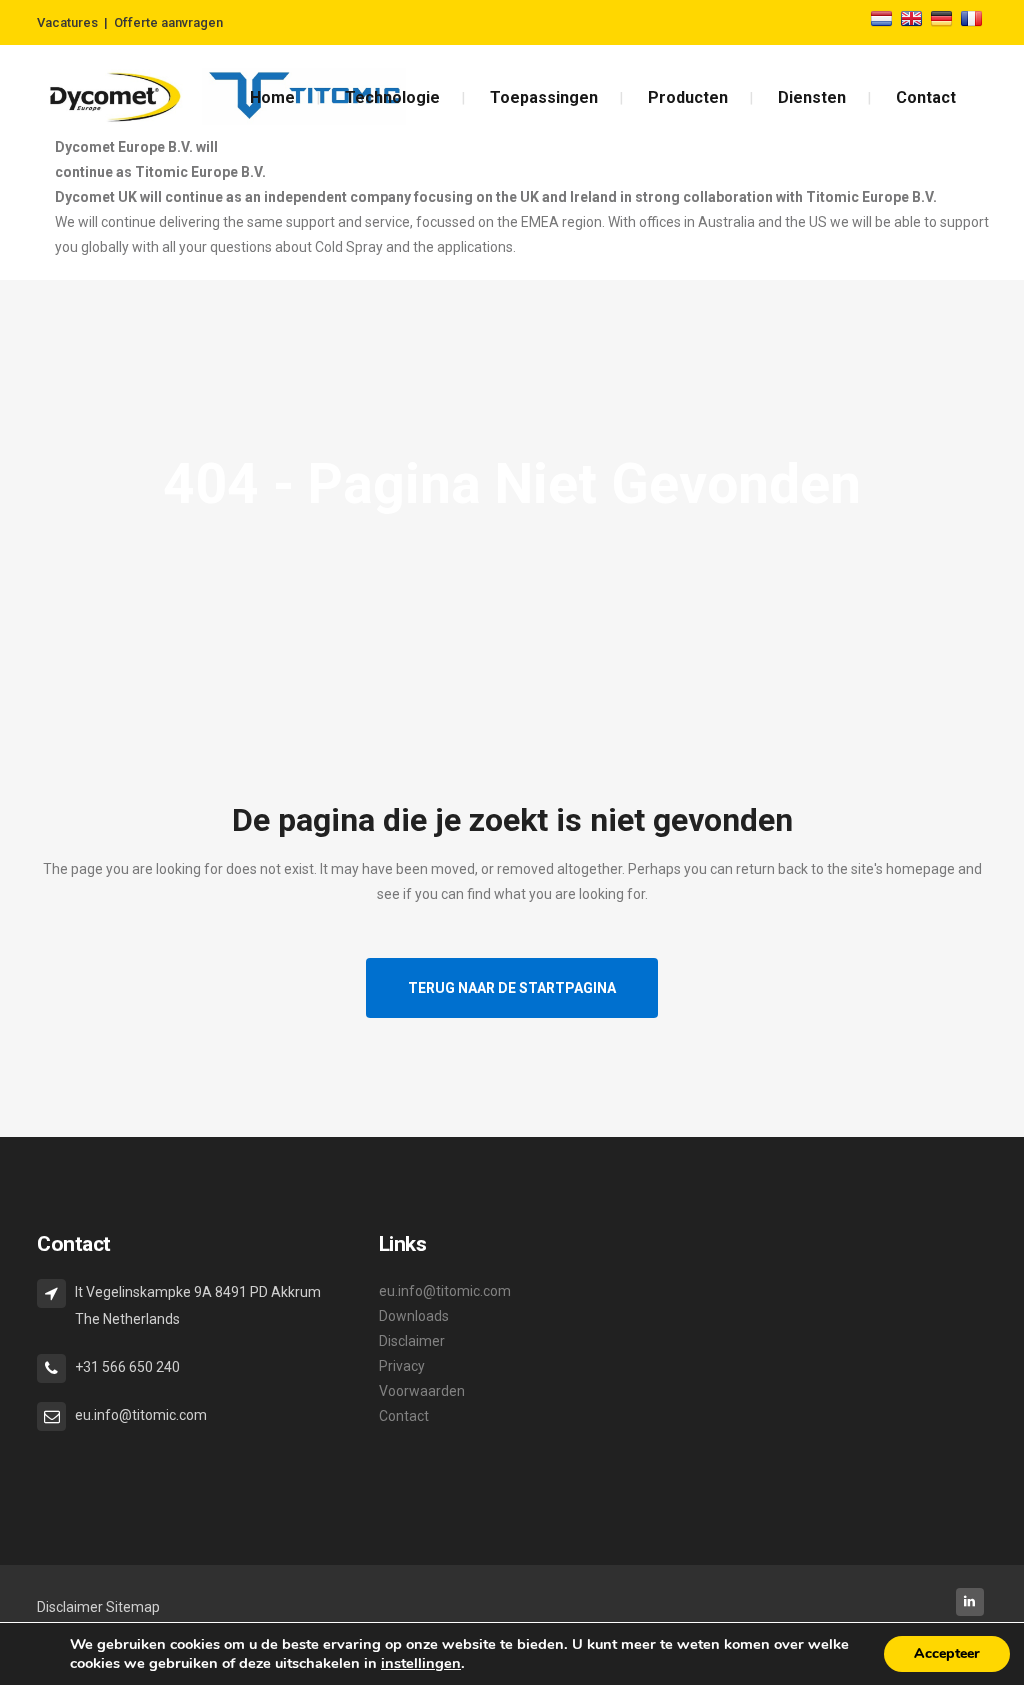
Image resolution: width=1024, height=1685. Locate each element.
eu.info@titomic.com (445, 1291)
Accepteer (947, 1653)
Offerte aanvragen (168, 22)
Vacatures (67, 22)
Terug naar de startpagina (512, 988)
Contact (404, 1416)
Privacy (402, 1366)
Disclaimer (412, 1341)
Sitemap (133, 1607)
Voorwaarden (422, 1391)
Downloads (414, 1316)
